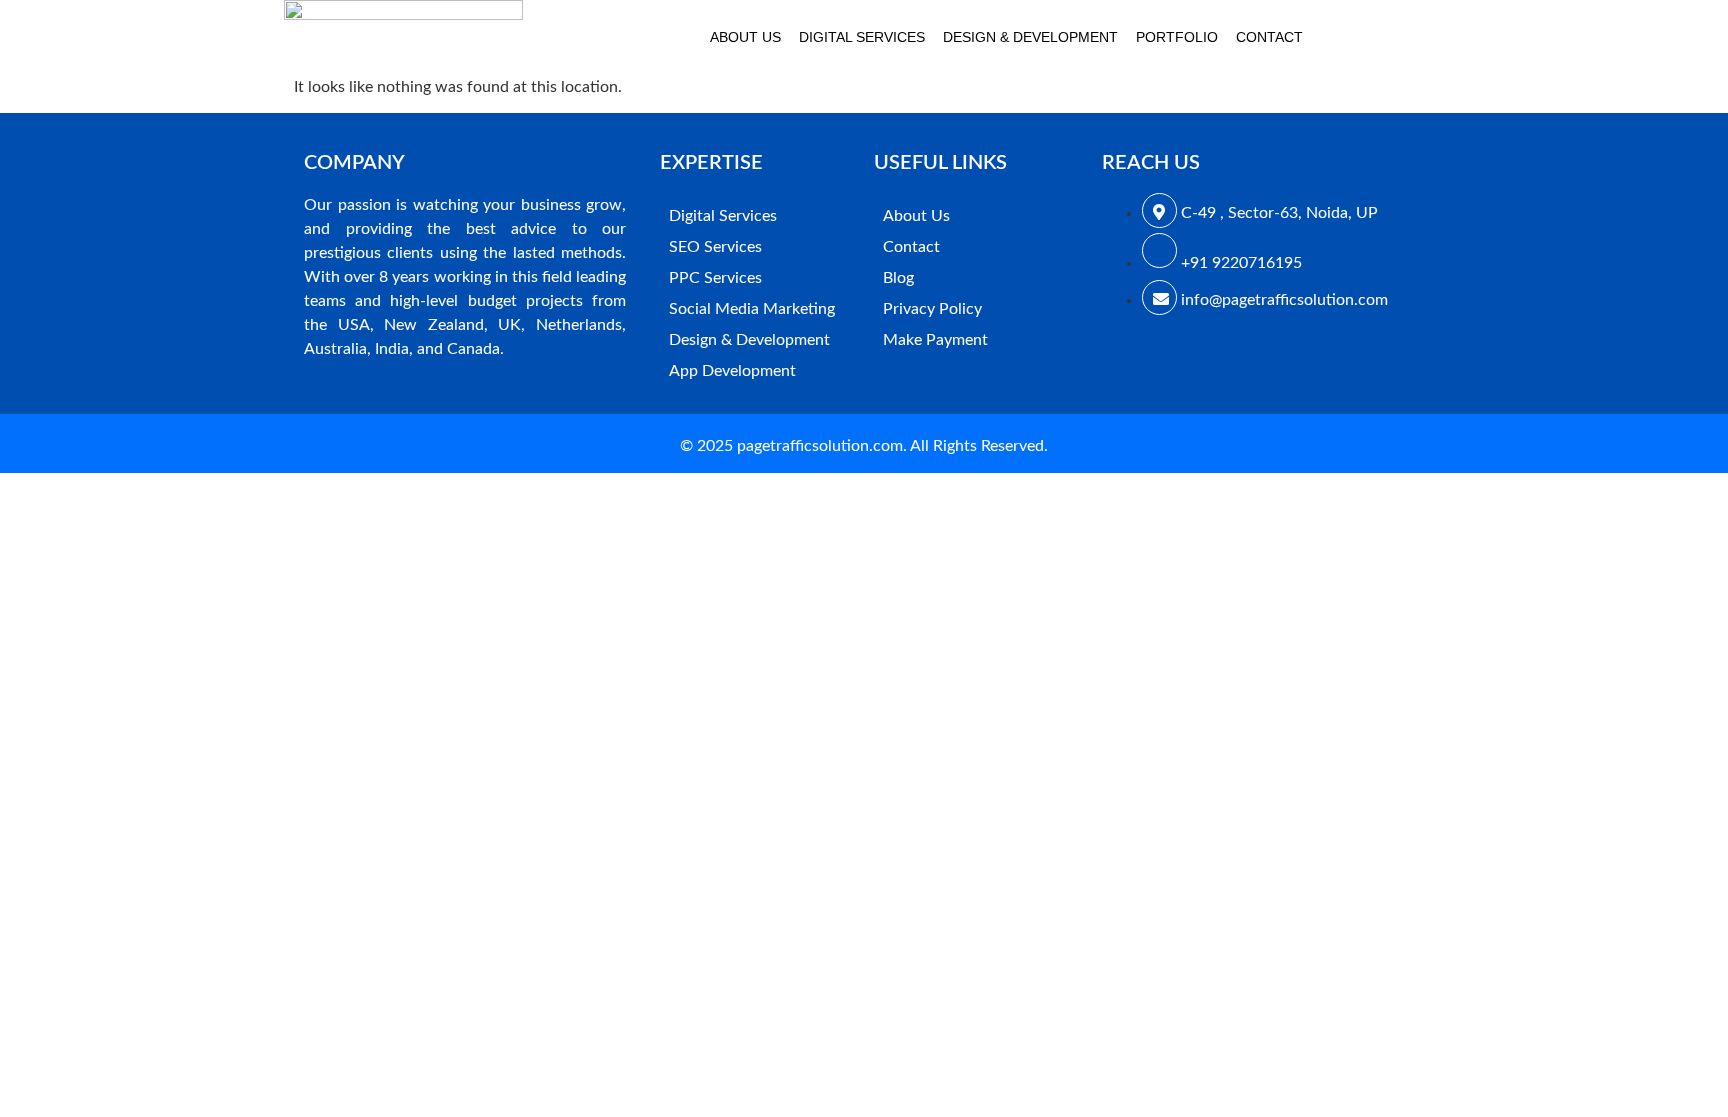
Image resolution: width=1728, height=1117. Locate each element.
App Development (732, 371)
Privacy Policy (932, 309)
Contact (1269, 37)
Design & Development (1030, 37)
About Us (745, 37)
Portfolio (1177, 37)
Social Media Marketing (752, 309)
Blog (898, 278)
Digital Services (862, 37)
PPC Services (715, 278)
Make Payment (935, 340)
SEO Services (715, 247)
